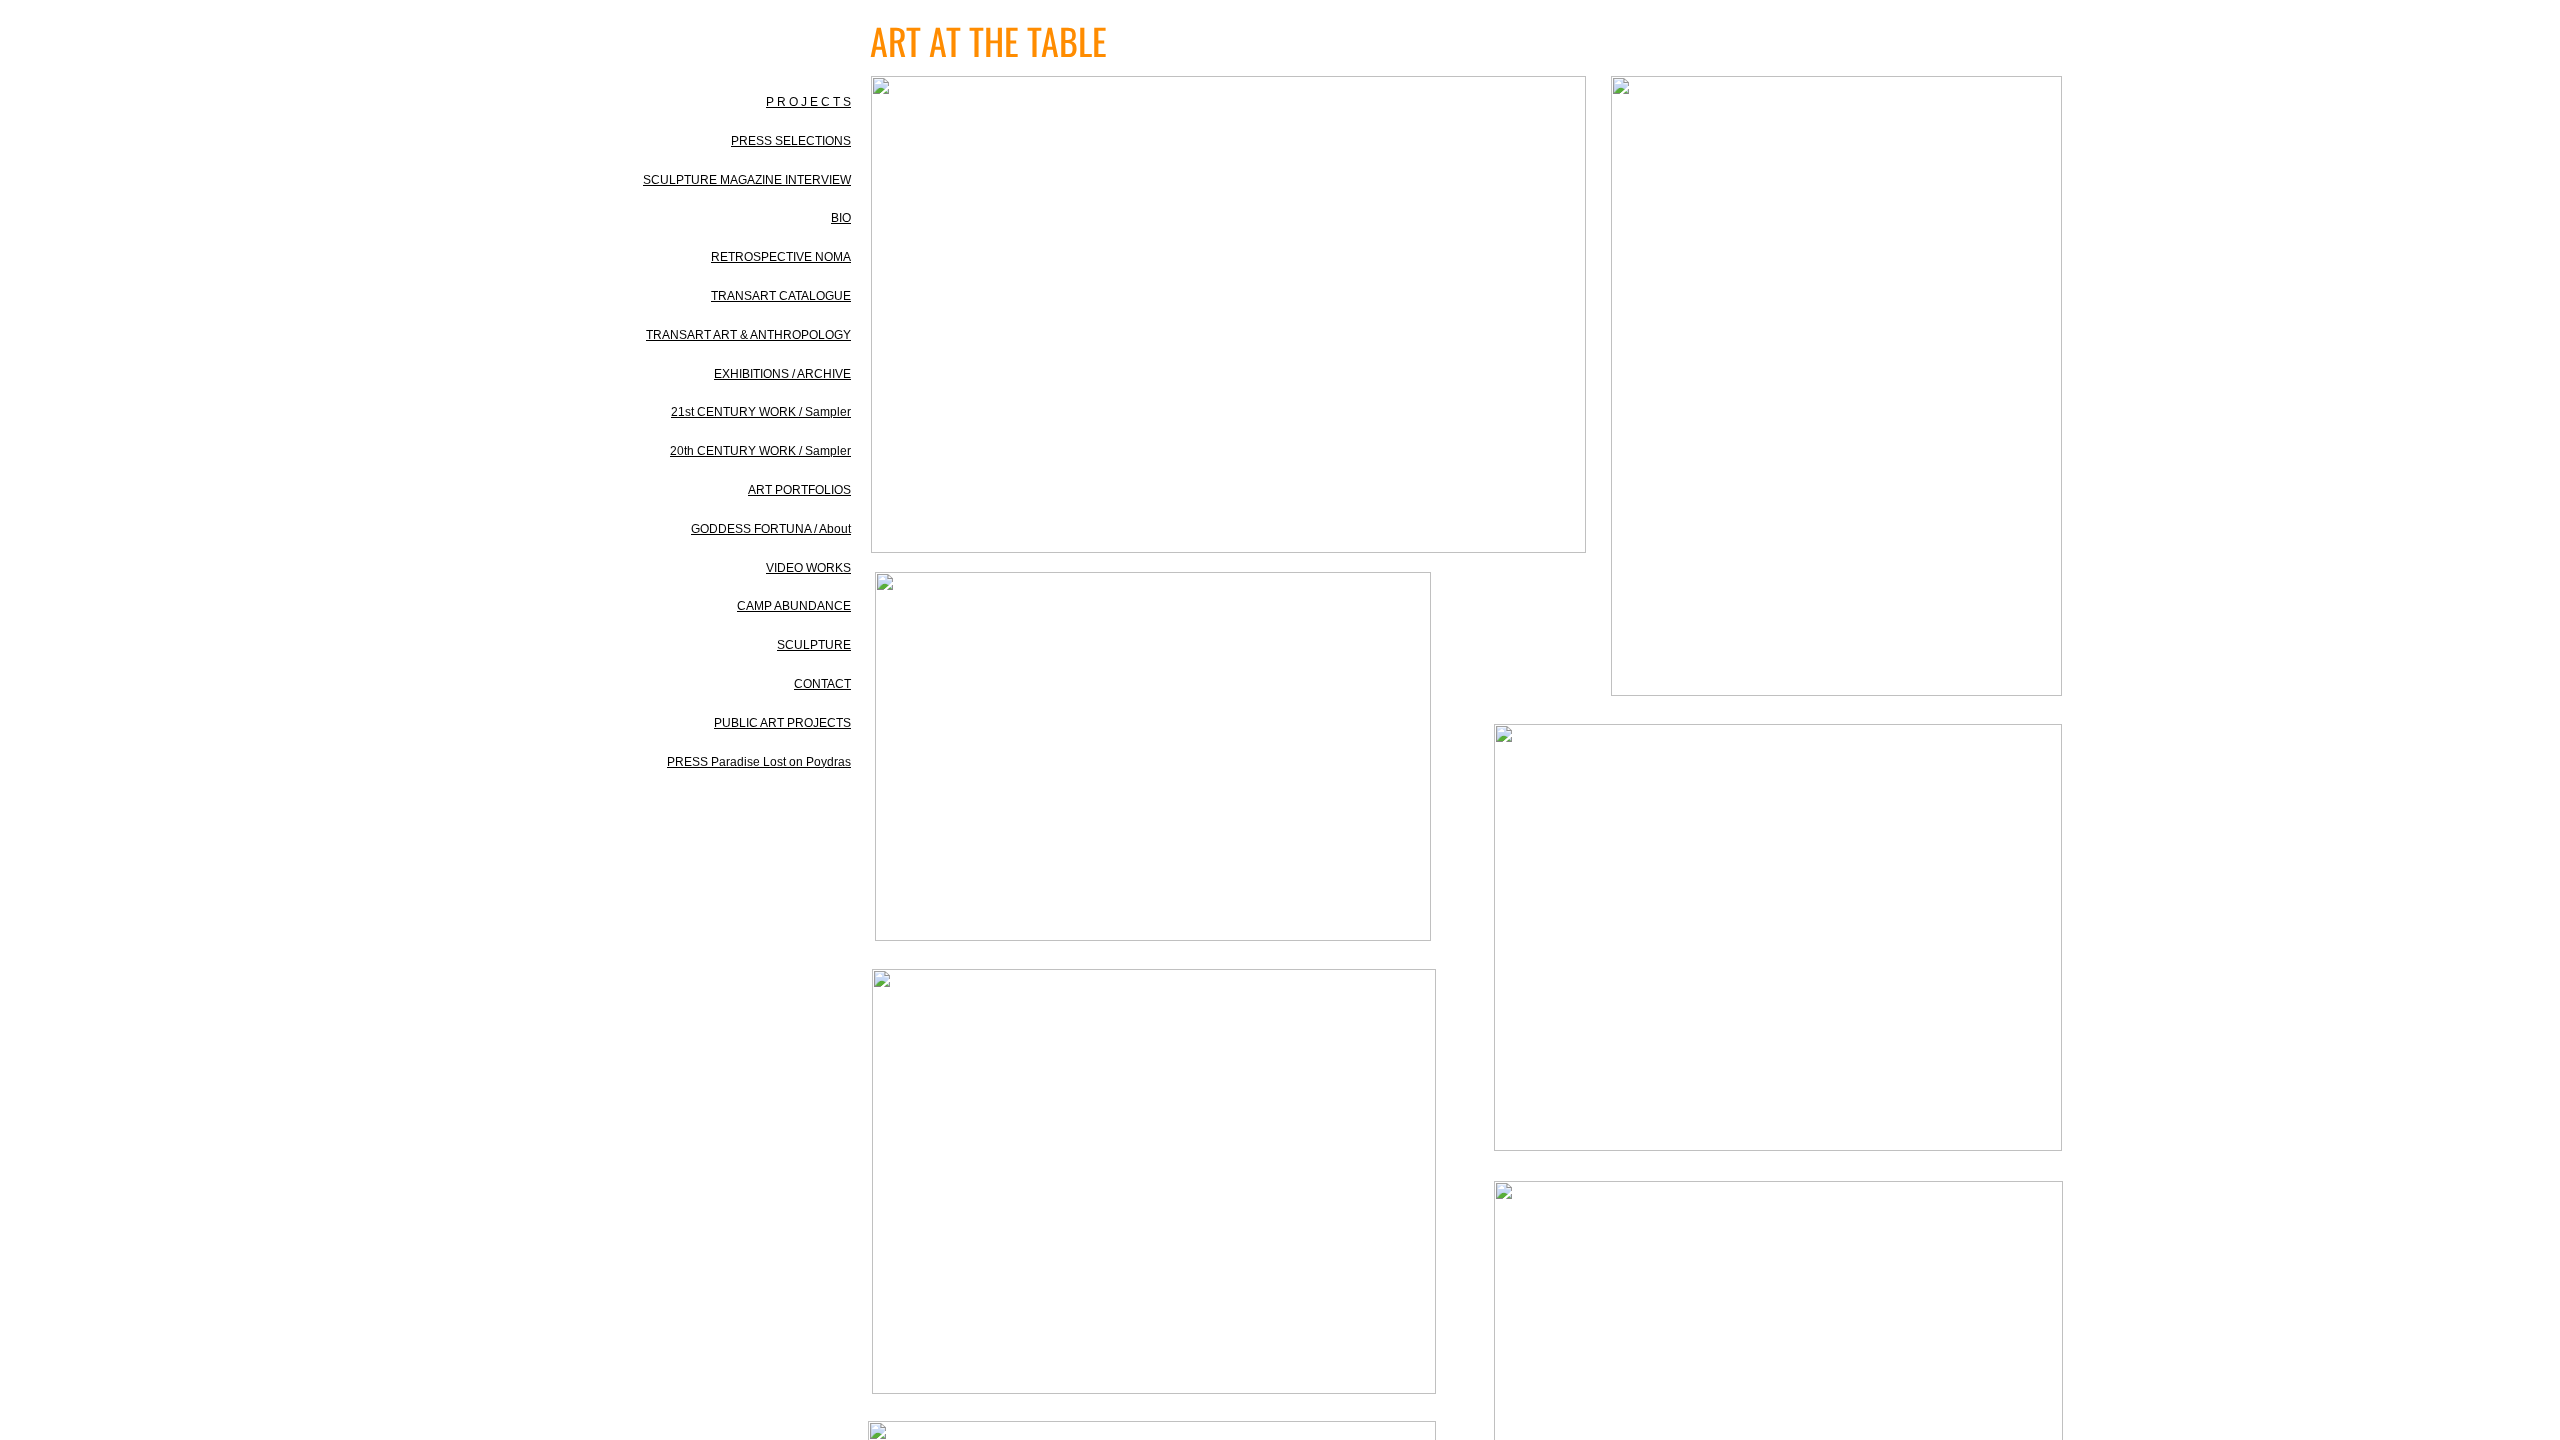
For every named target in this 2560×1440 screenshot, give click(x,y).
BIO (841, 218)
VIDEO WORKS (808, 568)
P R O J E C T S (808, 102)
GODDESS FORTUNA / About (771, 529)
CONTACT (822, 684)
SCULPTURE (814, 645)
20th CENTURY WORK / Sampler (760, 451)
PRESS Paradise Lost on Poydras (759, 762)
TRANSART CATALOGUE (781, 296)
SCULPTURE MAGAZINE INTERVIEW (747, 180)
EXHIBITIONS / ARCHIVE (782, 374)
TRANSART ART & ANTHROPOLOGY (748, 335)
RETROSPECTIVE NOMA (781, 257)
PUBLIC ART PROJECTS (782, 723)
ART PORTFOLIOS (799, 490)
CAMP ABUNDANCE (794, 606)
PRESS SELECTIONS (791, 141)
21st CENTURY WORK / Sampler (761, 412)
